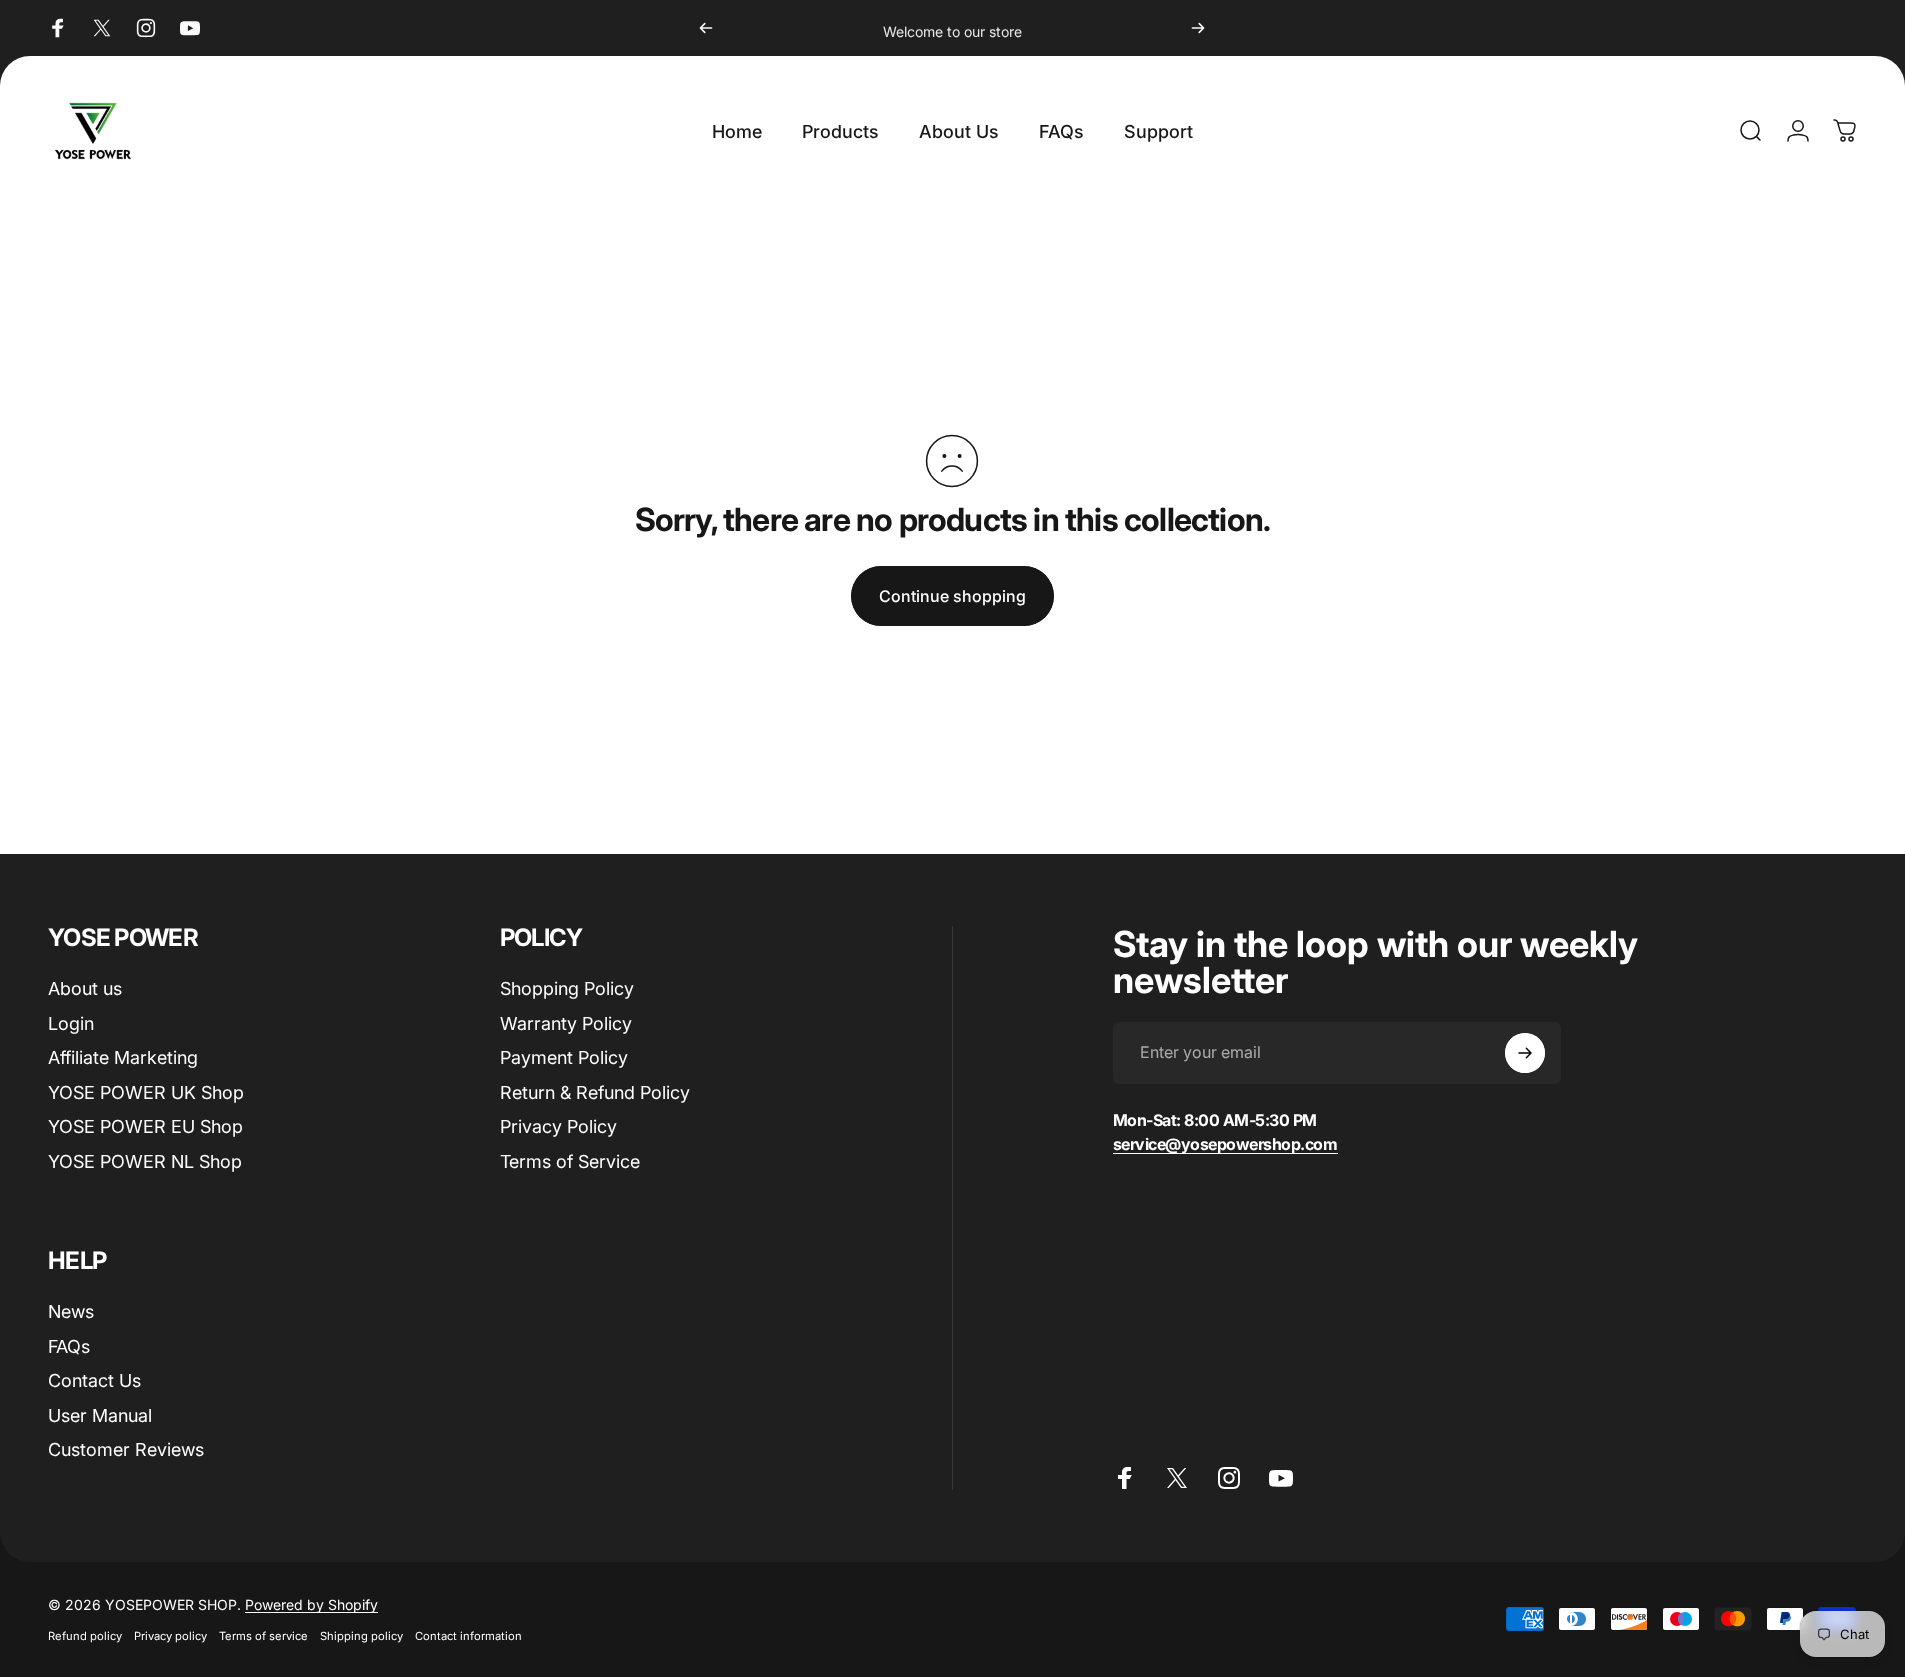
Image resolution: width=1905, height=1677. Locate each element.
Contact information (468, 1636)
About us (85, 988)
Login (71, 1023)
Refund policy (85, 1636)
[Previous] (706, 28)
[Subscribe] (1525, 1053)
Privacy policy (170, 1636)
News (71, 1311)
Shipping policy (361, 1636)
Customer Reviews (126, 1449)
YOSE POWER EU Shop (145, 1126)
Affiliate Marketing (123, 1057)
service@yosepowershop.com (1225, 1144)
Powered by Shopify (311, 1604)
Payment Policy (564, 1057)
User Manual (100, 1415)
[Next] (1198, 28)
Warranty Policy (566, 1023)
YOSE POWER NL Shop (145, 1161)
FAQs (69, 1346)
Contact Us (94, 1380)
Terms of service (263, 1636)
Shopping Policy (567, 988)
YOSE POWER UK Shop (146, 1092)
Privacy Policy (558, 1126)
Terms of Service (570, 1161)
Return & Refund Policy (595, 1092)
